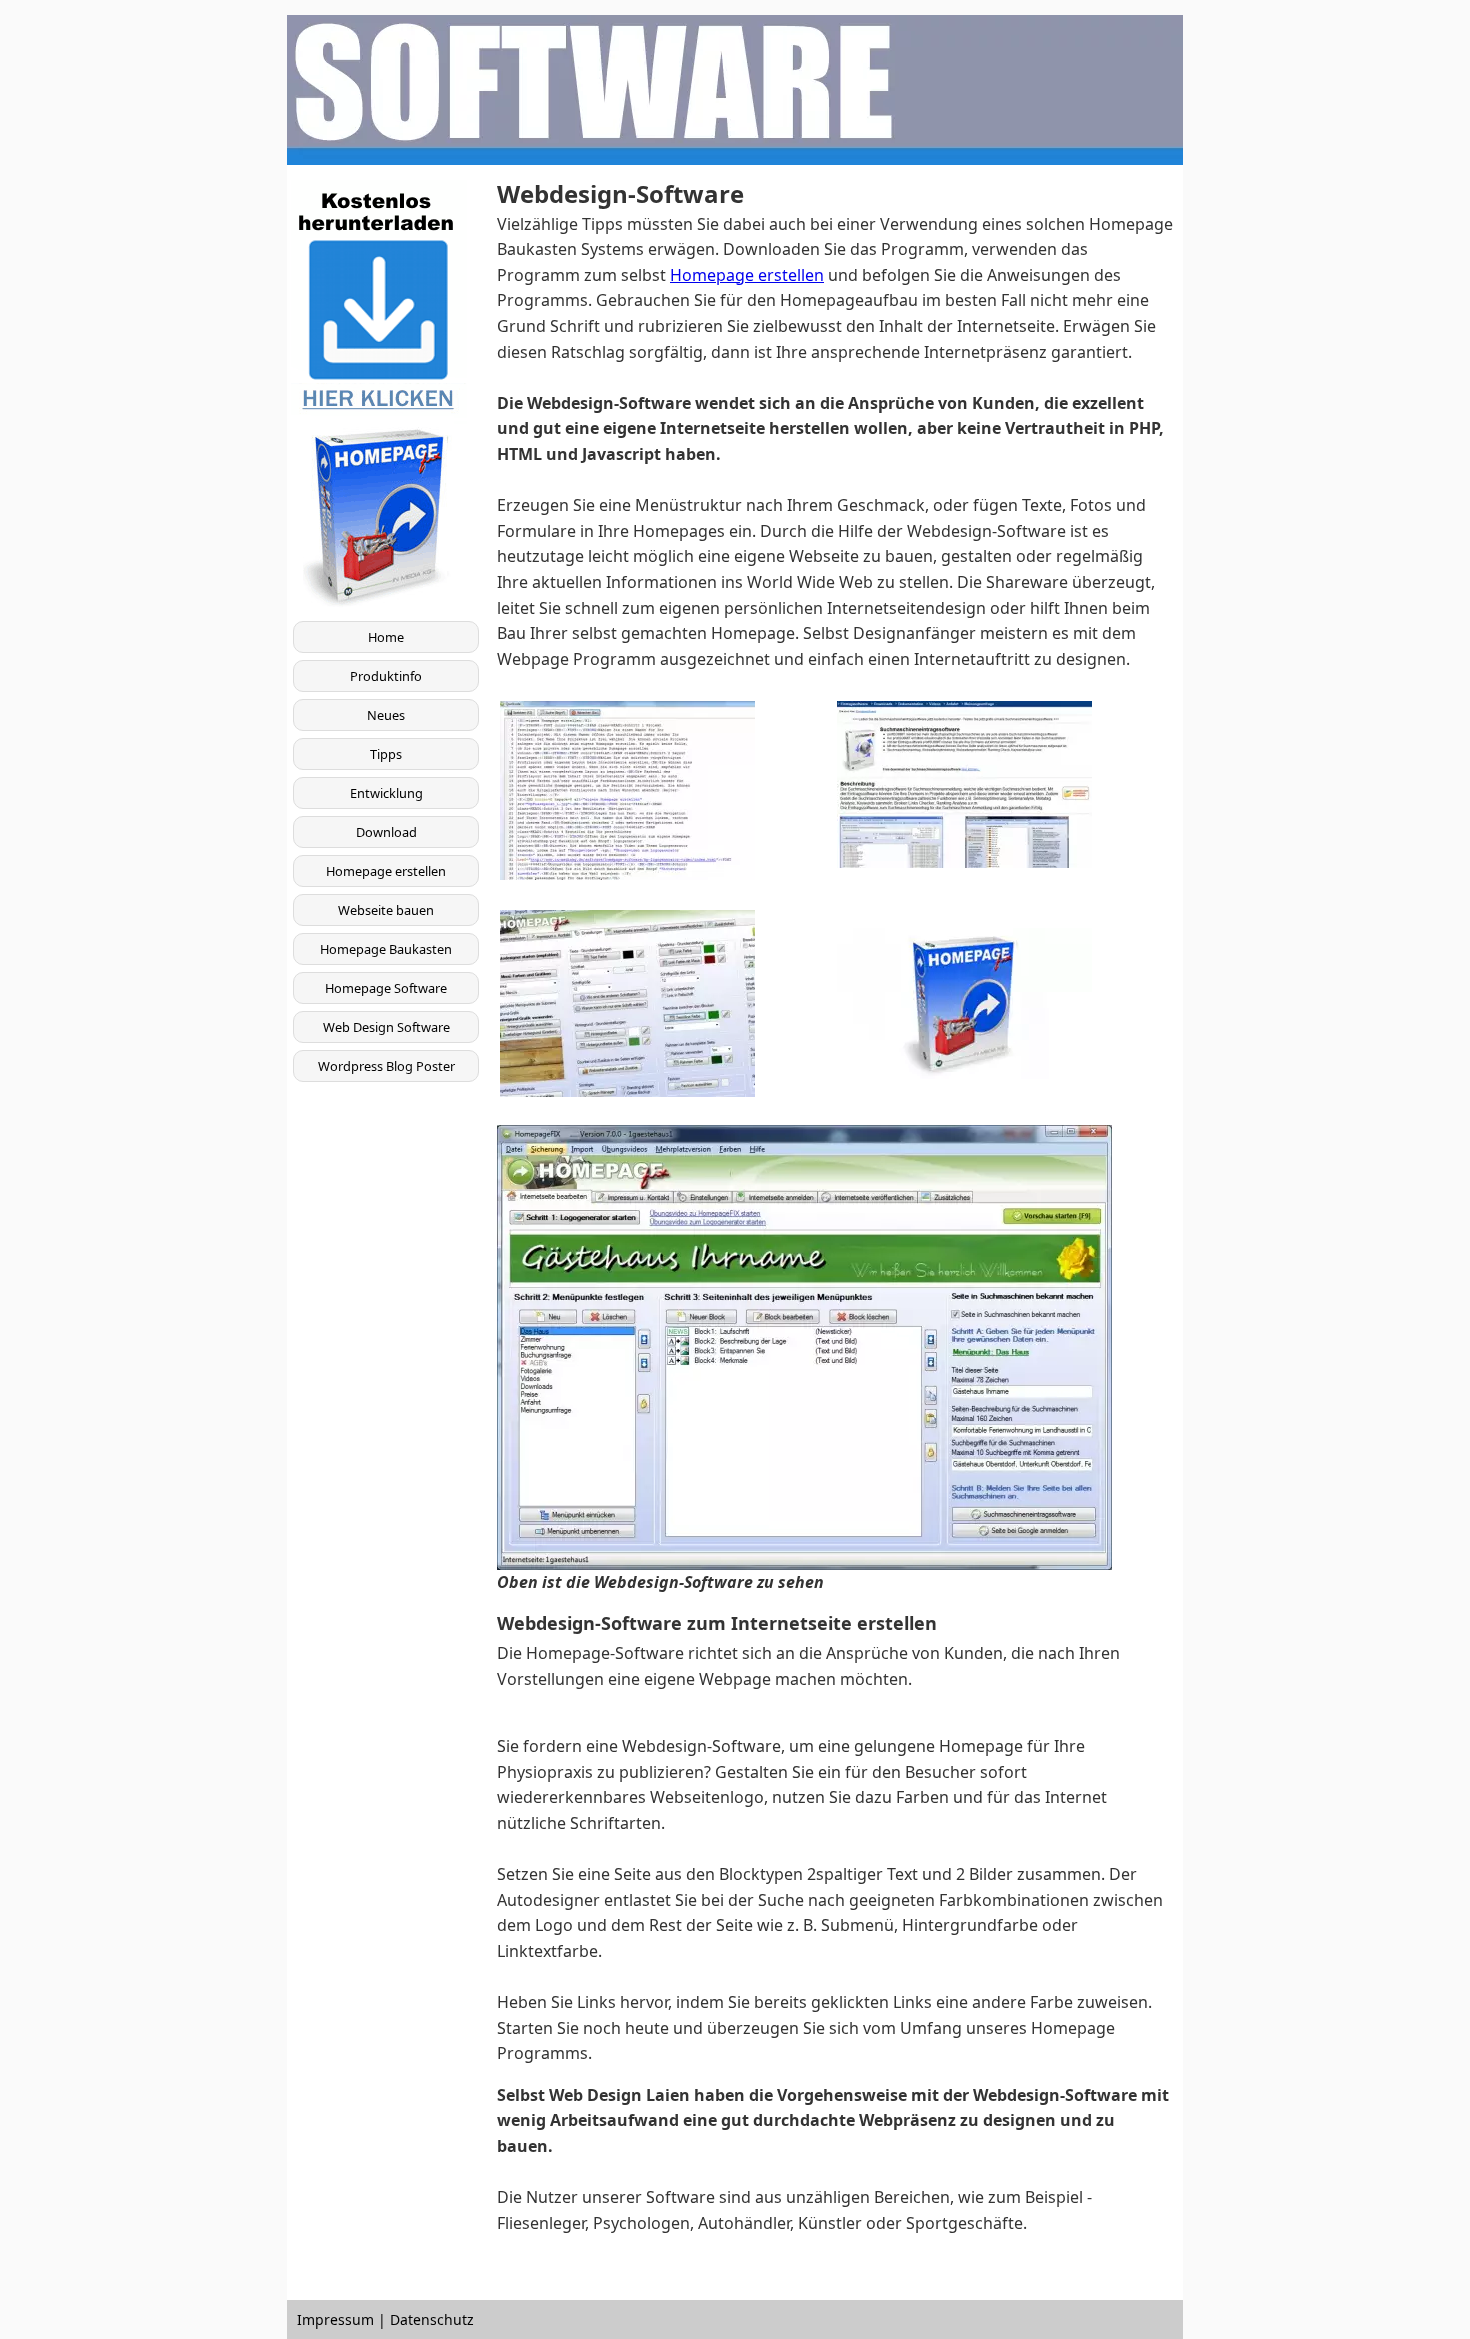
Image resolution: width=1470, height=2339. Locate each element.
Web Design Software (386, 1027)
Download (386, 832)
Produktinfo (386, 676)
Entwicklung (386, 793)
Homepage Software (386, 988)
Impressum (335, 2319)
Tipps (386, 754)
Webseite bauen (386, 910)
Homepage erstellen (386, 871)
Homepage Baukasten (386, 949)
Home (386, 637)
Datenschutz (432, 2319)
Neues (386, 715)
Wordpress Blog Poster (386, 1066)
